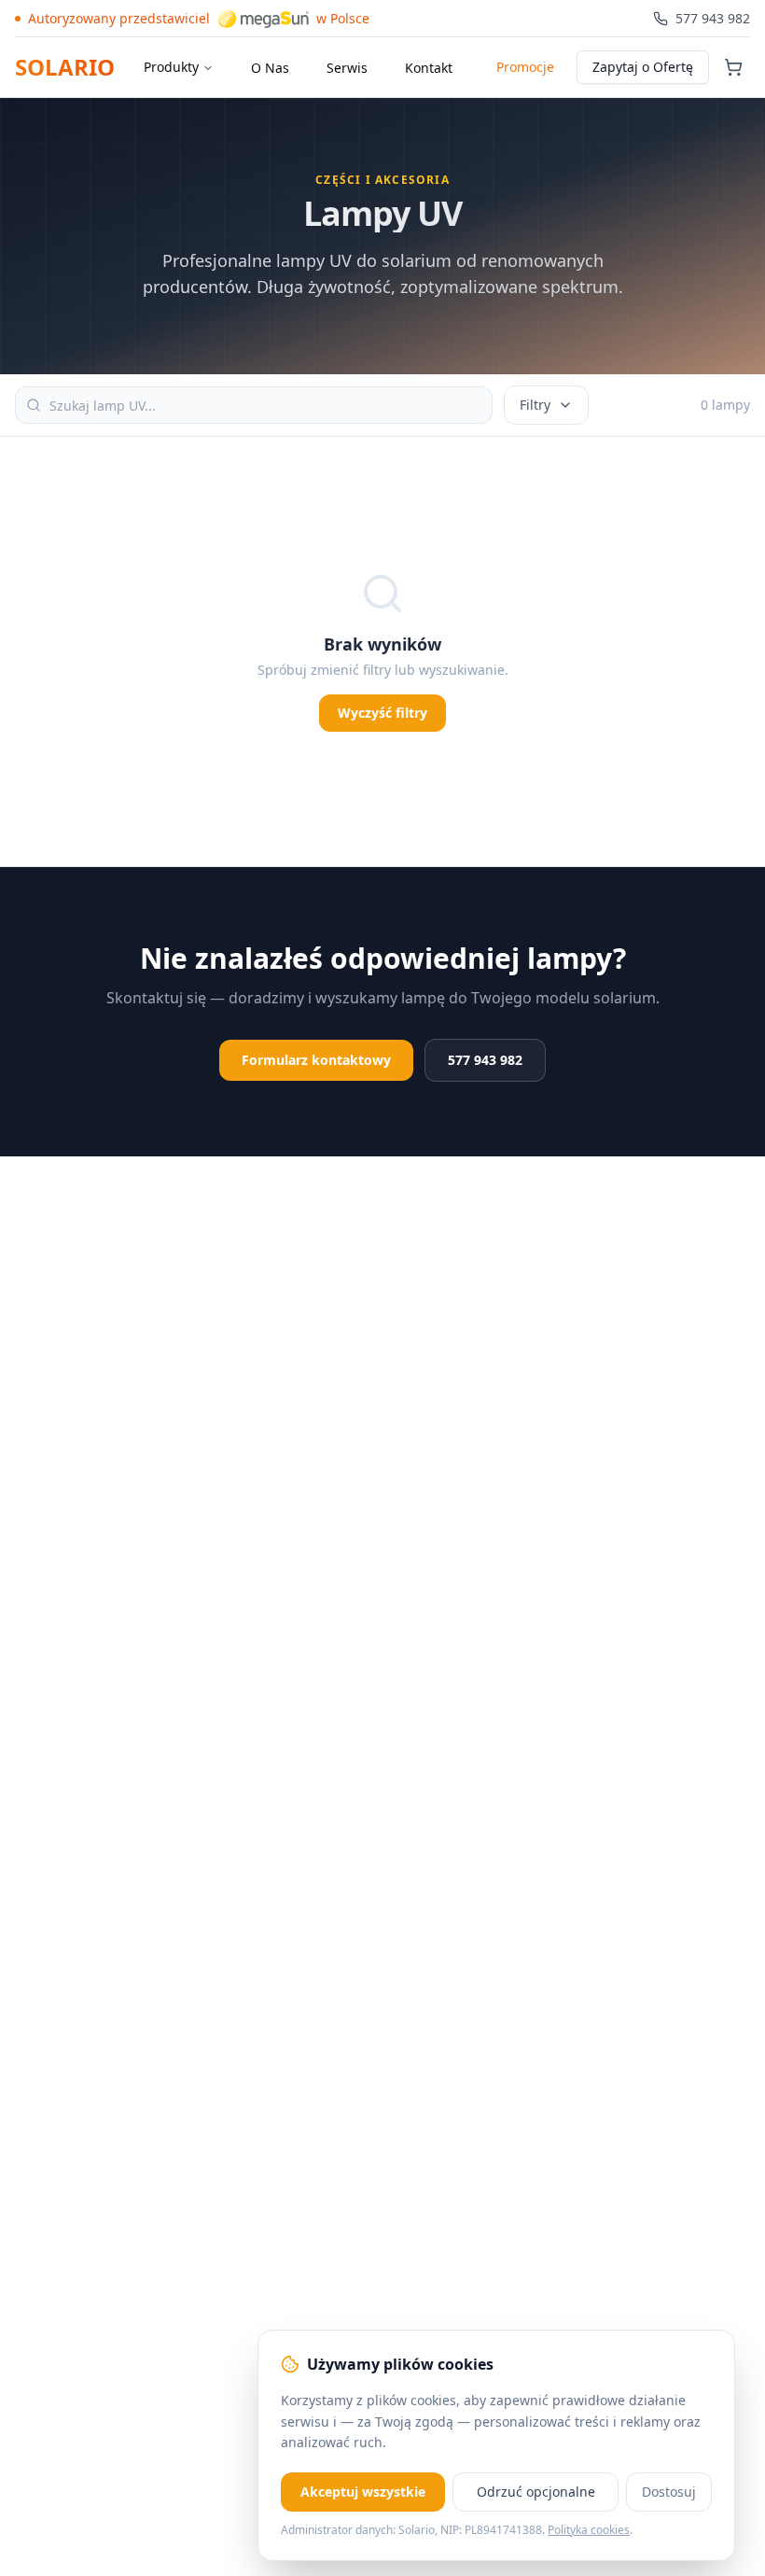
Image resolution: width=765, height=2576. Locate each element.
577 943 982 (485, 1060)
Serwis (347, 68)
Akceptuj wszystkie (363, 2492)
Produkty (171, 67)
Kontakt (429, 68)
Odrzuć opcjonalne (536, 2492)
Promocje (525, 67)
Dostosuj (669, 2492)
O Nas (270, 68)
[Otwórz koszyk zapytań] (733, 67)
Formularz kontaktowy (316, 1060)
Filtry (535, 405)
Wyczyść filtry (382, 713)
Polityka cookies (589, 2530)
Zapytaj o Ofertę (643, 67)
